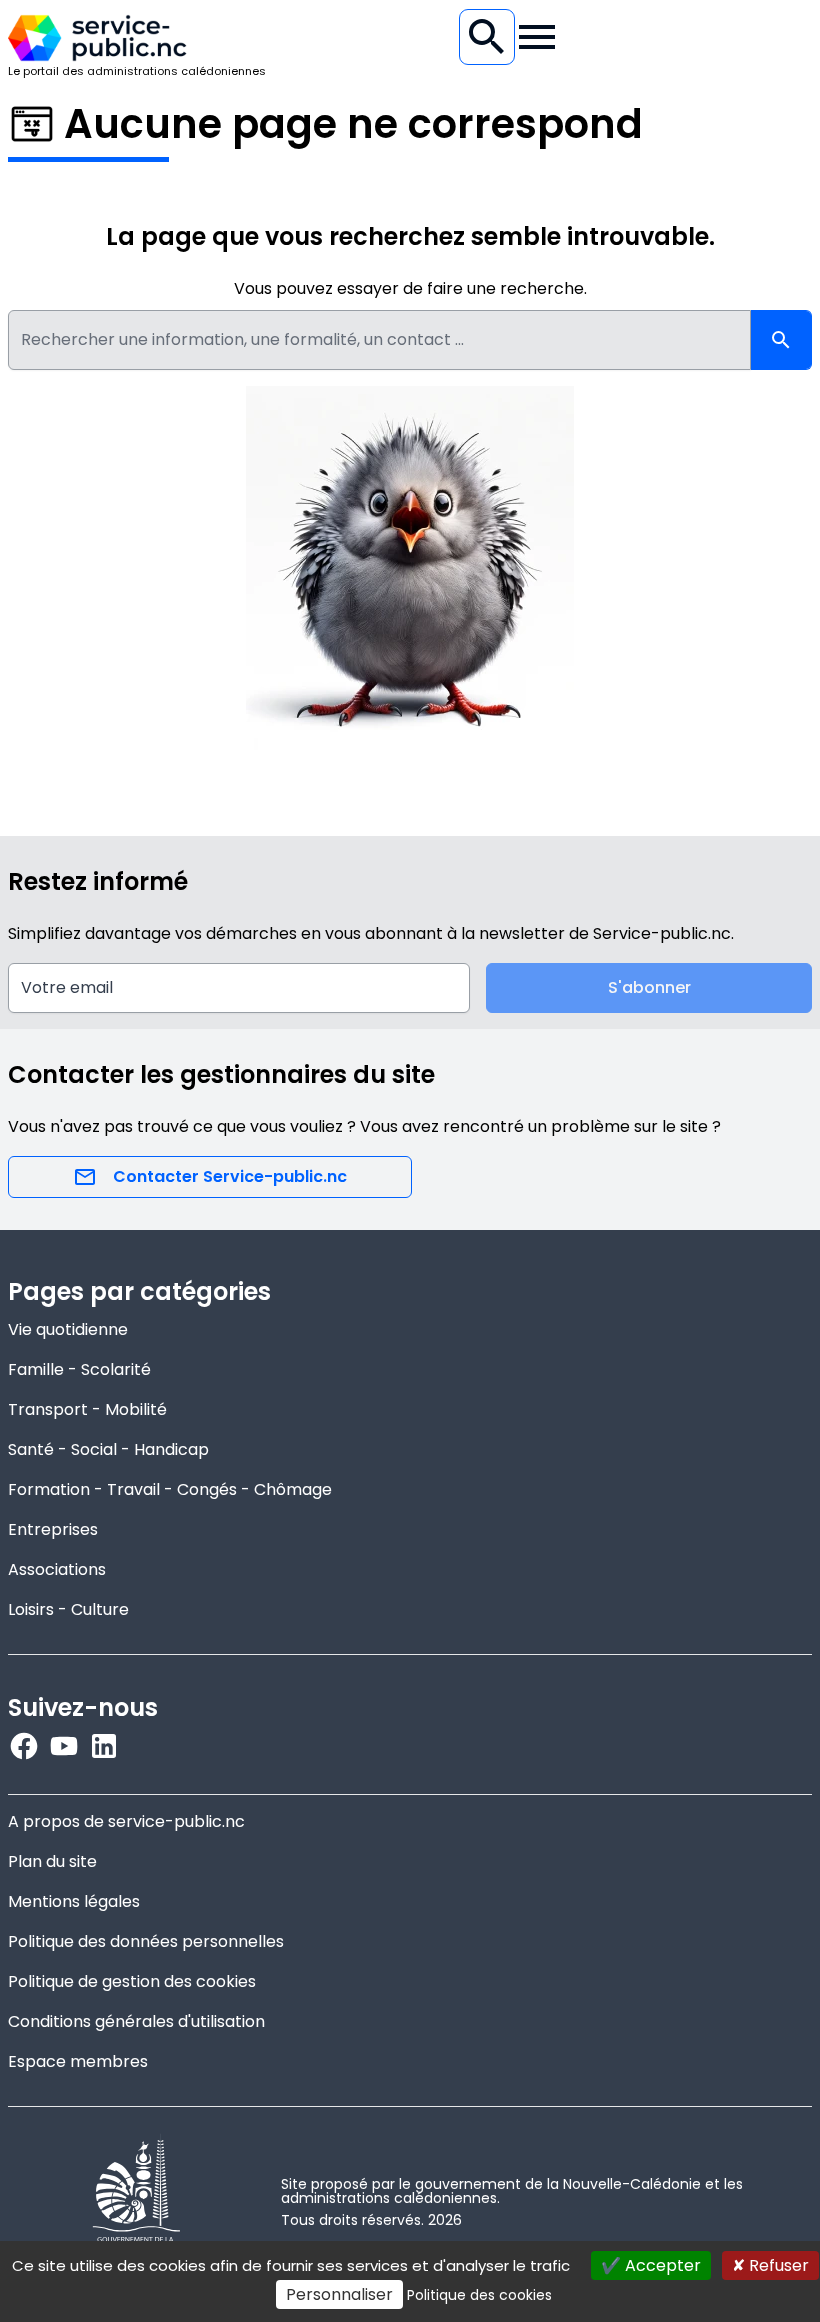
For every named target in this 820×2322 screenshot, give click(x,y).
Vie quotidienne (68, 1329)
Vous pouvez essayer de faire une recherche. (410, 288)
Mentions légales (74, 1901)
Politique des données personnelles (146, 1941)
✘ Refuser (770, 2265)
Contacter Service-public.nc (230, 1176)
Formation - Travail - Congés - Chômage (170, 1489)
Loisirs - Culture (68, 1609)
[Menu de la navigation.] (537, 37)
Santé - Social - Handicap (108, 1449)
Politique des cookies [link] (479, 2295)
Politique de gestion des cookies (132, 1981)
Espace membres (78, 2061)
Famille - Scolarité (79, 1369)
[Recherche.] (487, 37)
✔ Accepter (651, 2265)
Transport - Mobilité (87, 1409)
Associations (57, 1569)
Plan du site (52, 1861)
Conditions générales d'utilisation (136, 2021)
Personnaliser (339, 2294)
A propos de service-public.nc (126, 1821)
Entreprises (53, 1529)
